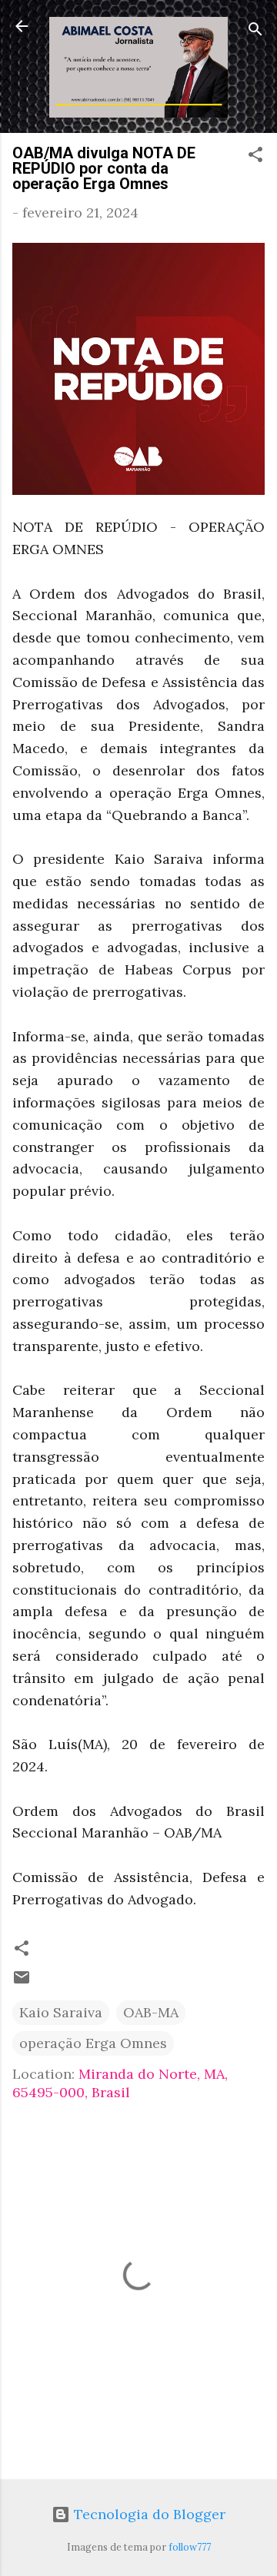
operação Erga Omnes (93, 2043)
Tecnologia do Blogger (148, 2514)
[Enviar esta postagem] (22, 1982)
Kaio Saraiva (61, 2012)
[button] (255, 157)
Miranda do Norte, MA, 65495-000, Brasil (120, 2083)
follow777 (190, 2547)
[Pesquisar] (255, 31)
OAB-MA (151, 2012)
